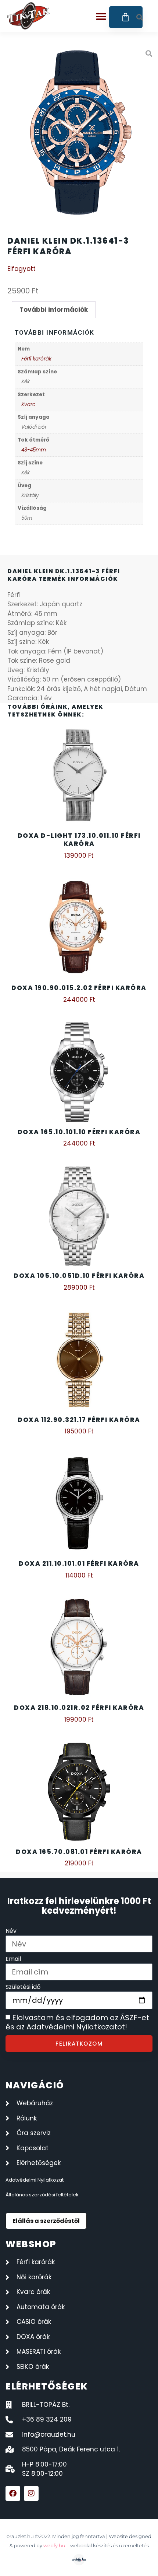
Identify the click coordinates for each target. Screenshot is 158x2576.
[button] (101, 16)
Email (13, 1960)
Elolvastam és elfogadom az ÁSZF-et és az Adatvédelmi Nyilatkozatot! (77, 2022)
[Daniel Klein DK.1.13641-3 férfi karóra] (79, 136)
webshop (31, 2244)
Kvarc (28, 405)
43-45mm (34, 450)
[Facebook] (13, 2493)
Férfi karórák (36, 359)
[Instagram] (31, 2493)
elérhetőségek (47, 2386)
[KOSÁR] (126, 17)
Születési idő (23, 1988)
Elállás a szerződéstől (46, 2221)
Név (11, 1932)
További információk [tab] (54, 310)
